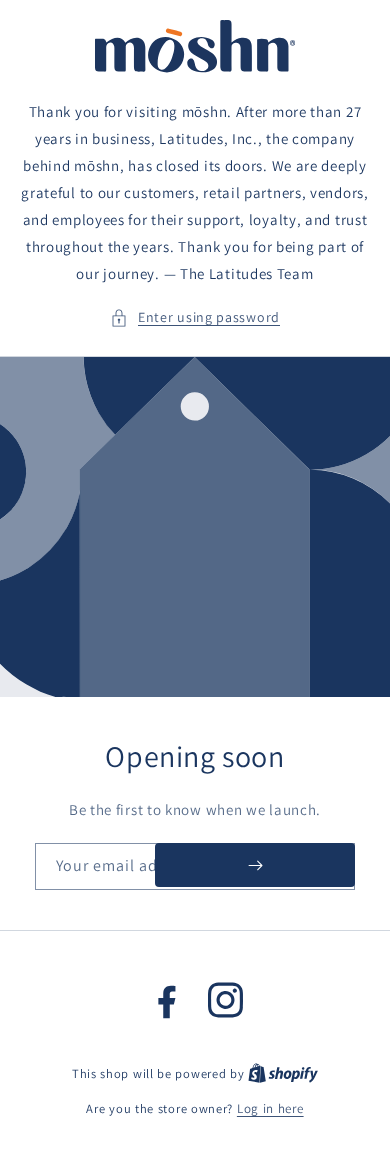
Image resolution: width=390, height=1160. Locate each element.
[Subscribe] (255, 865)
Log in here (270, 1108)
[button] (195, 317)
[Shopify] (283, 1073)
